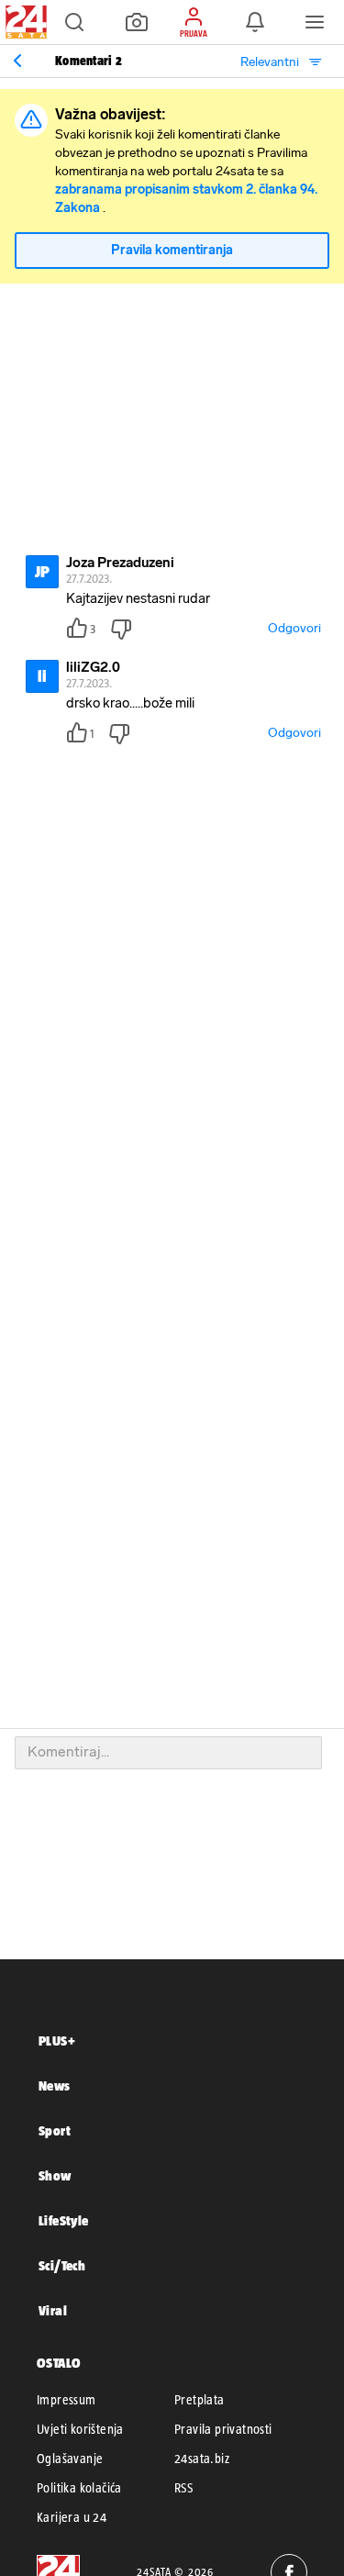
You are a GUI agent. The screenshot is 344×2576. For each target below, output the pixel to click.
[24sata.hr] (24, 22)
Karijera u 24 (72, 2517)
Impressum (67, 2400)
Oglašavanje (70, 2459)
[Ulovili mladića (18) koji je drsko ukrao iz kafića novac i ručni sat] (17, 61)
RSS (183, 2488)
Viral (53, 2310)
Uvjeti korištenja (80, 2429)
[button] (74, 22)
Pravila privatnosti (223, 2429)
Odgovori (294, 628)
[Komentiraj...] (168, 1753)
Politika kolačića (79, 2488)
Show (55, 2175)
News (55, 2085)
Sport (55, 2130)
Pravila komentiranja (172, 250)
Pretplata (200, 2400)
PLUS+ (57, 2041)
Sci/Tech (62, 2265)
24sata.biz (202, 2459)
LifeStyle (64, 2220)
